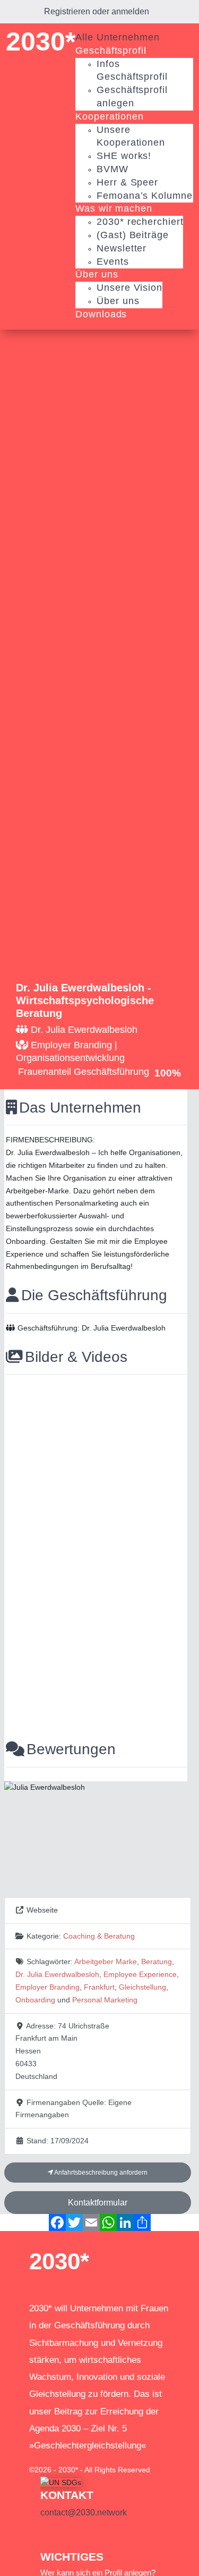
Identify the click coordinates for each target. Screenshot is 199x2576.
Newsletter (122, 248)
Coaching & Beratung (99, 1936)
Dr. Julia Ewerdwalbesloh (57, 1974)
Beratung (157, 1962)
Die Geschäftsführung (94, 1295)
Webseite (42, 1910)
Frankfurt (99, 1987)
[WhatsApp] (108, 2223)
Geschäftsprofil (111, 50)
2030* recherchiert (140, 222)
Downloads (101, 314)
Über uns (97, 274)
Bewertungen (71, 1749)
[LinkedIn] (125, 2223)
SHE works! (124, 156)
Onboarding (35, 2000)
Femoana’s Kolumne (144, 196)
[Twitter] (74, 2223)
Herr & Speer (127, 182)
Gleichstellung (142, 1987)
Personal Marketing (105, 2000)
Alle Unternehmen (117, 37)
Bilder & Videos (76, 1357)
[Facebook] (57, 2223)
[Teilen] (142, 2223)
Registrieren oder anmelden (97, 11)
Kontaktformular (98, 2203)
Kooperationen (110, 116)
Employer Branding (47, 1987)
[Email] (91, 2223)
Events (113, 262)
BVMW (113, 169)
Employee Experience (140, 1974)
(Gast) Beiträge (133, 235)
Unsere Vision (129, 288)
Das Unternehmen (80, 1108)
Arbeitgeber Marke (106, 1962)
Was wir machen (114, 208)
